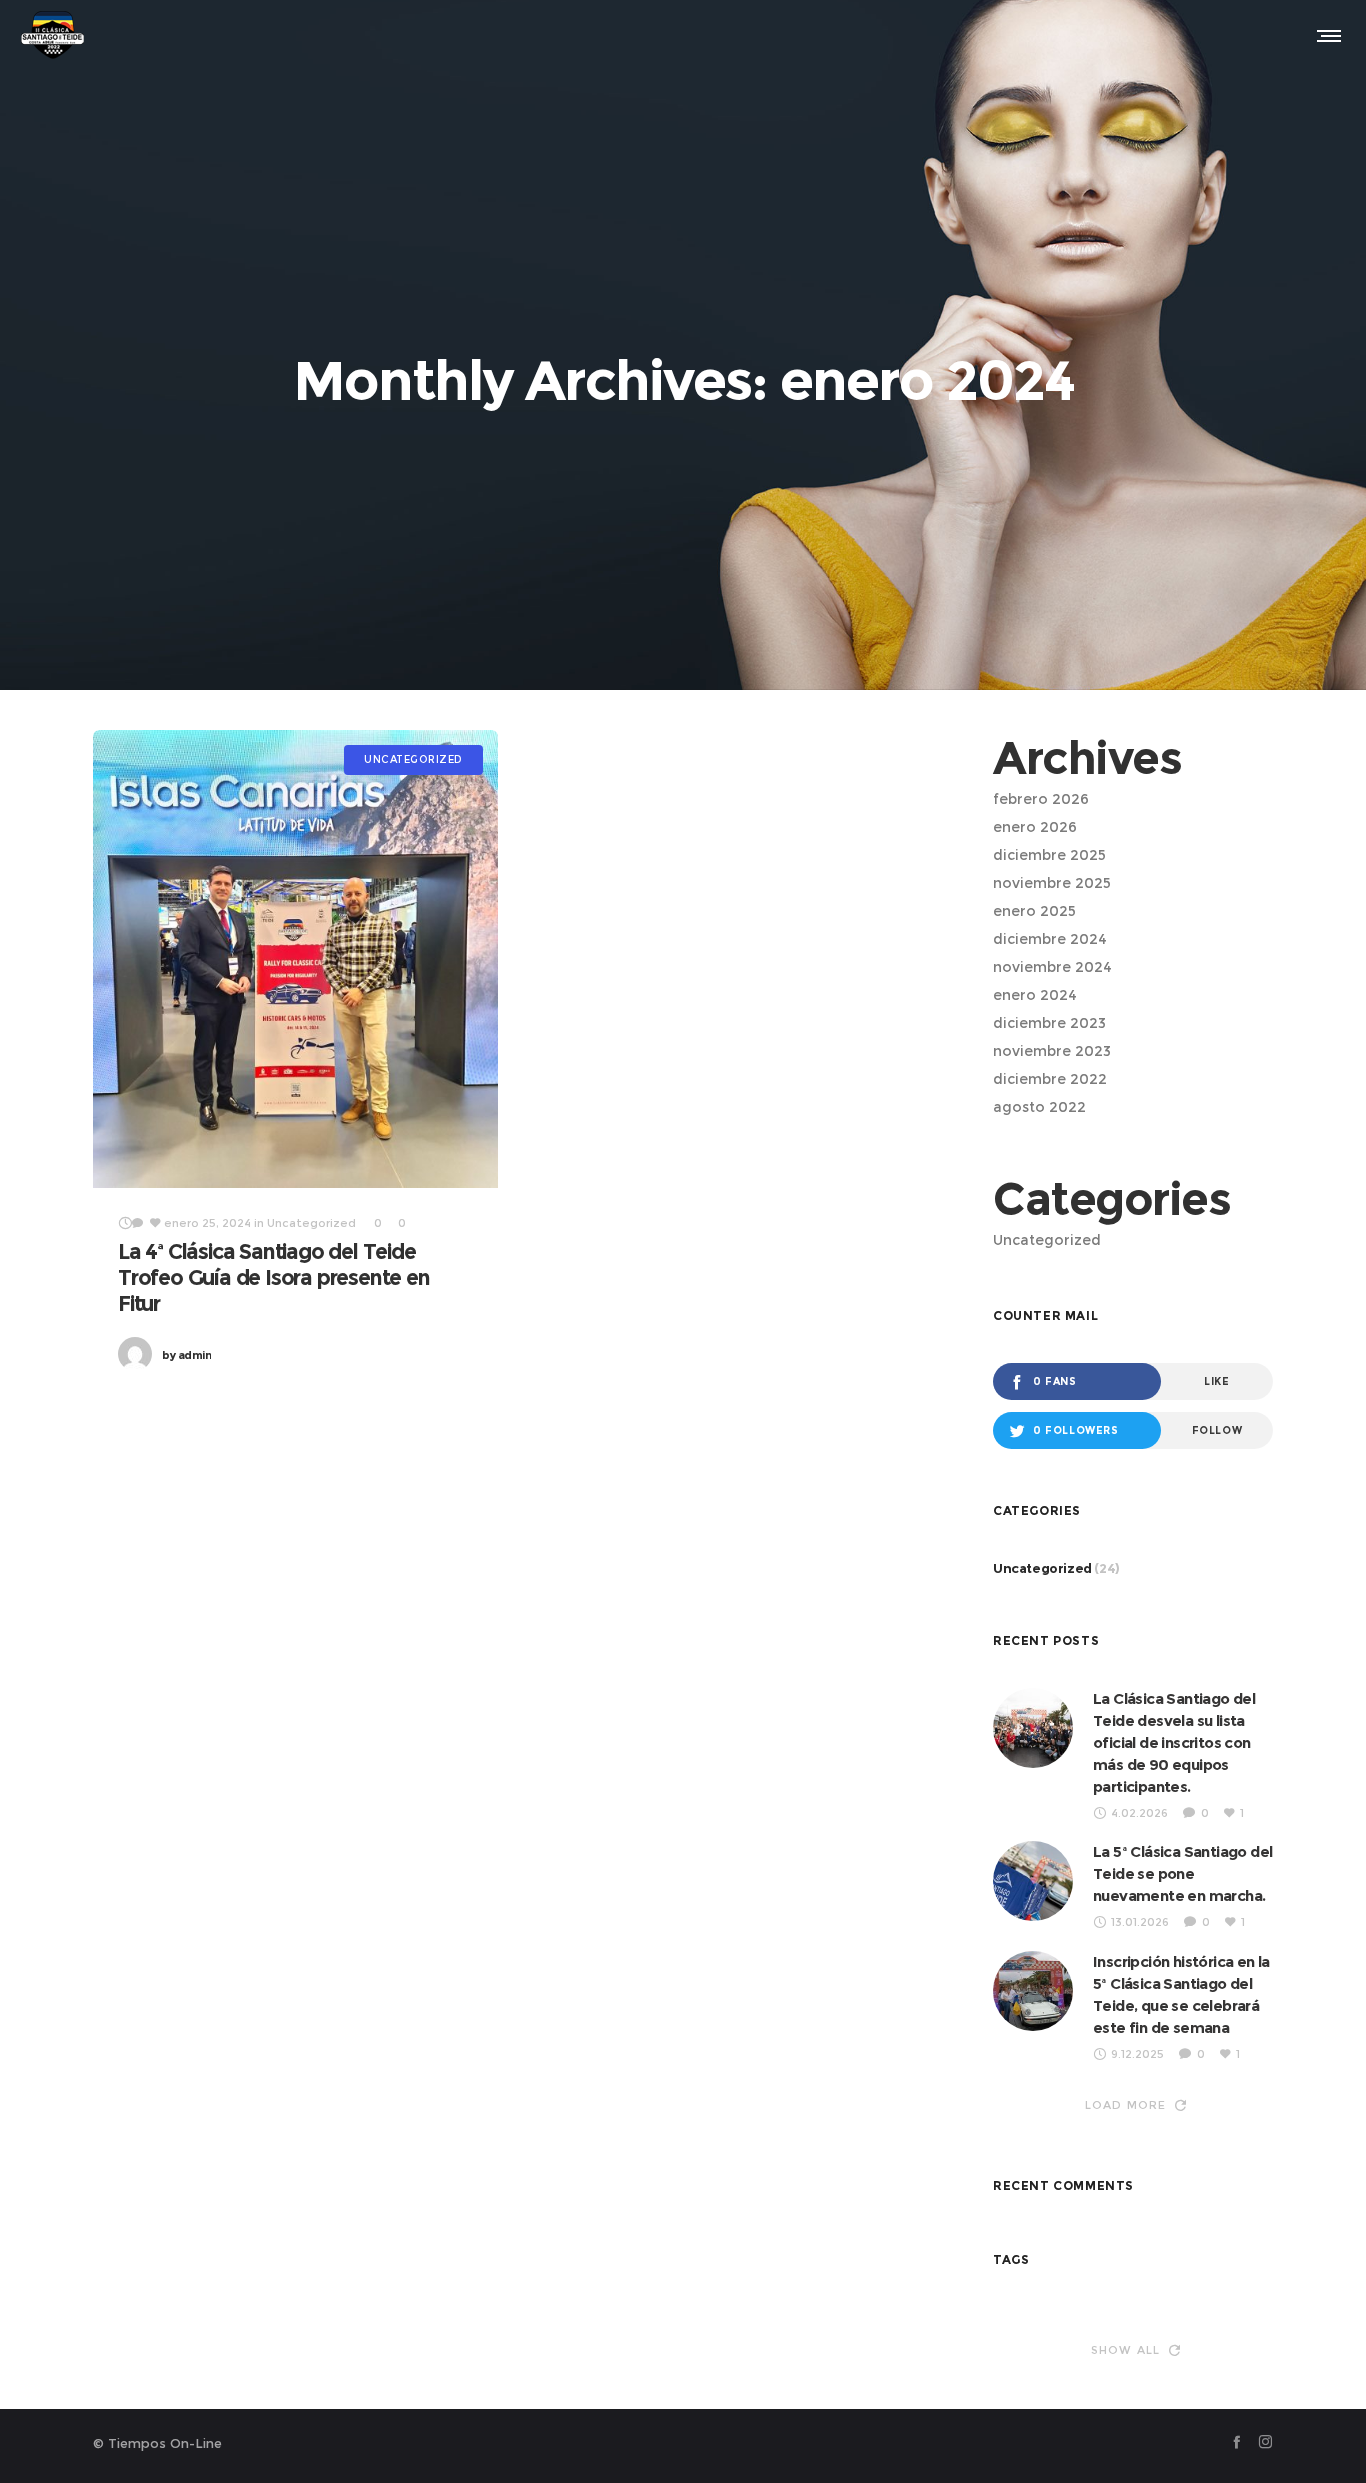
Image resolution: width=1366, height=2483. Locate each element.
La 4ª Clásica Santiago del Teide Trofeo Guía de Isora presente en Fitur (274, 1277)
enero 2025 (1034, 911)
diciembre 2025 (1049, 855)
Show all (1126, 2350)
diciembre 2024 (1050, 939)
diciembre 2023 (1049, 1023)
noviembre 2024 (1052, 967)
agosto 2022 (1039, 1107)
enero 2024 (1035, 995)
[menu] (1325, 35)
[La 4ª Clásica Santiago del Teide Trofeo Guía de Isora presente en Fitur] (295, 959)
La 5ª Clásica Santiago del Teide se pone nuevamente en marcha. (1182, 1873)
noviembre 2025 (1052, 883)
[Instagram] (1265, 2441)
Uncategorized (1047, 1240)
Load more (1126, 2105)
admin (186, 1355)
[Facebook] (1236, 2441)
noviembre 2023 (1052, 1051)
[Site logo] (52, 35)
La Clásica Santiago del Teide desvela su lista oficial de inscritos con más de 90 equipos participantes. (1174, 1742)
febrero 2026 (1041, 799)
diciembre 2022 (1050, 1079)
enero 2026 (1035, 827)
